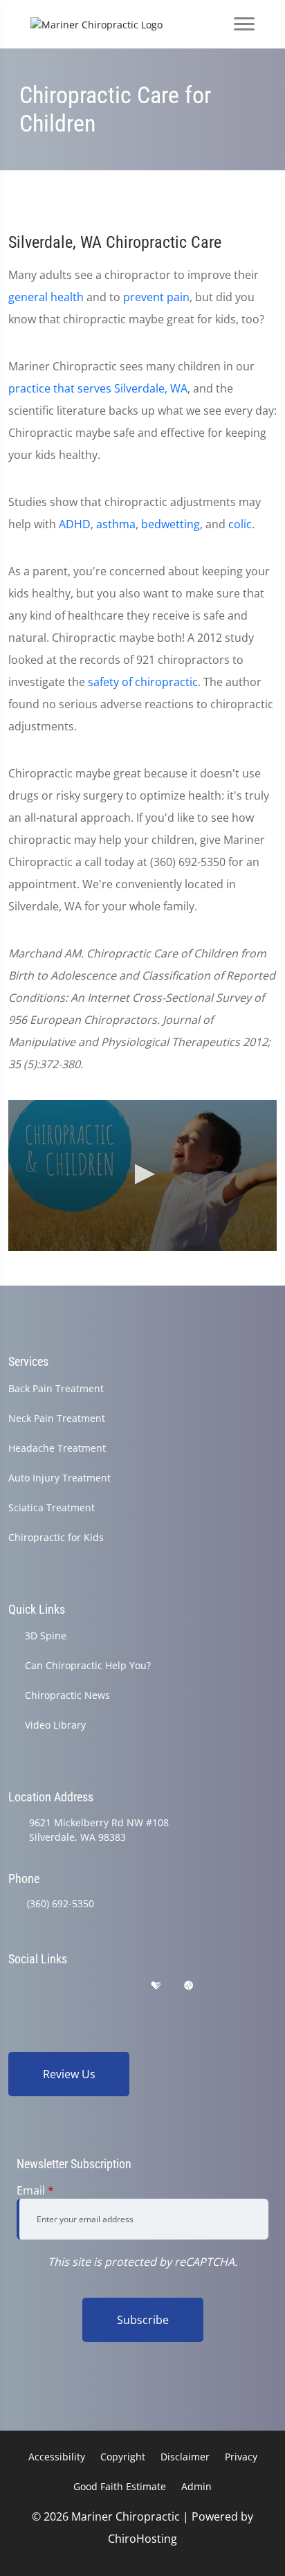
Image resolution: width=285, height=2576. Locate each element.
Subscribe (143, 2320)
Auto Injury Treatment (59, 1478)
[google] (15, 1986)
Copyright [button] (123, 2457)
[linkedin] (223, 1986)
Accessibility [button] (57, 2457)
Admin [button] (196, 2486)
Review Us (69, 2074)
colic (240, 524)
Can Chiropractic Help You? (88, 1665)
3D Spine (46, 1636)
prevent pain (156, 297)
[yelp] (86, 1986)
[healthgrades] (156, 1986)
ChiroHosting (142, 2539)
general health (46, 297)
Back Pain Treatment (56, 1388)
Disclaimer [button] (185, 2457)
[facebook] (50, 1986)
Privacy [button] (241, 2457)
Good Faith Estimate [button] (120, 2486)
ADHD (75, 524)
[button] (142, 1174)
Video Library (55, 1725)
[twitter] (122, 1986)
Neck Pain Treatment (57, 1418)
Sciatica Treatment (52, 1507)
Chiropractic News (67, 1695)
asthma (116, 524)
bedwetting (171, 524)
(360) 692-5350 (61, 1903)
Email (35, 2190)
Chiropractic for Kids (56, 1537)
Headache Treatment (57, 1448)
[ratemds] (189, 1986)
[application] (142, 1176)
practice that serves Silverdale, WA (98, 388)
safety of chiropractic (143, 682)
